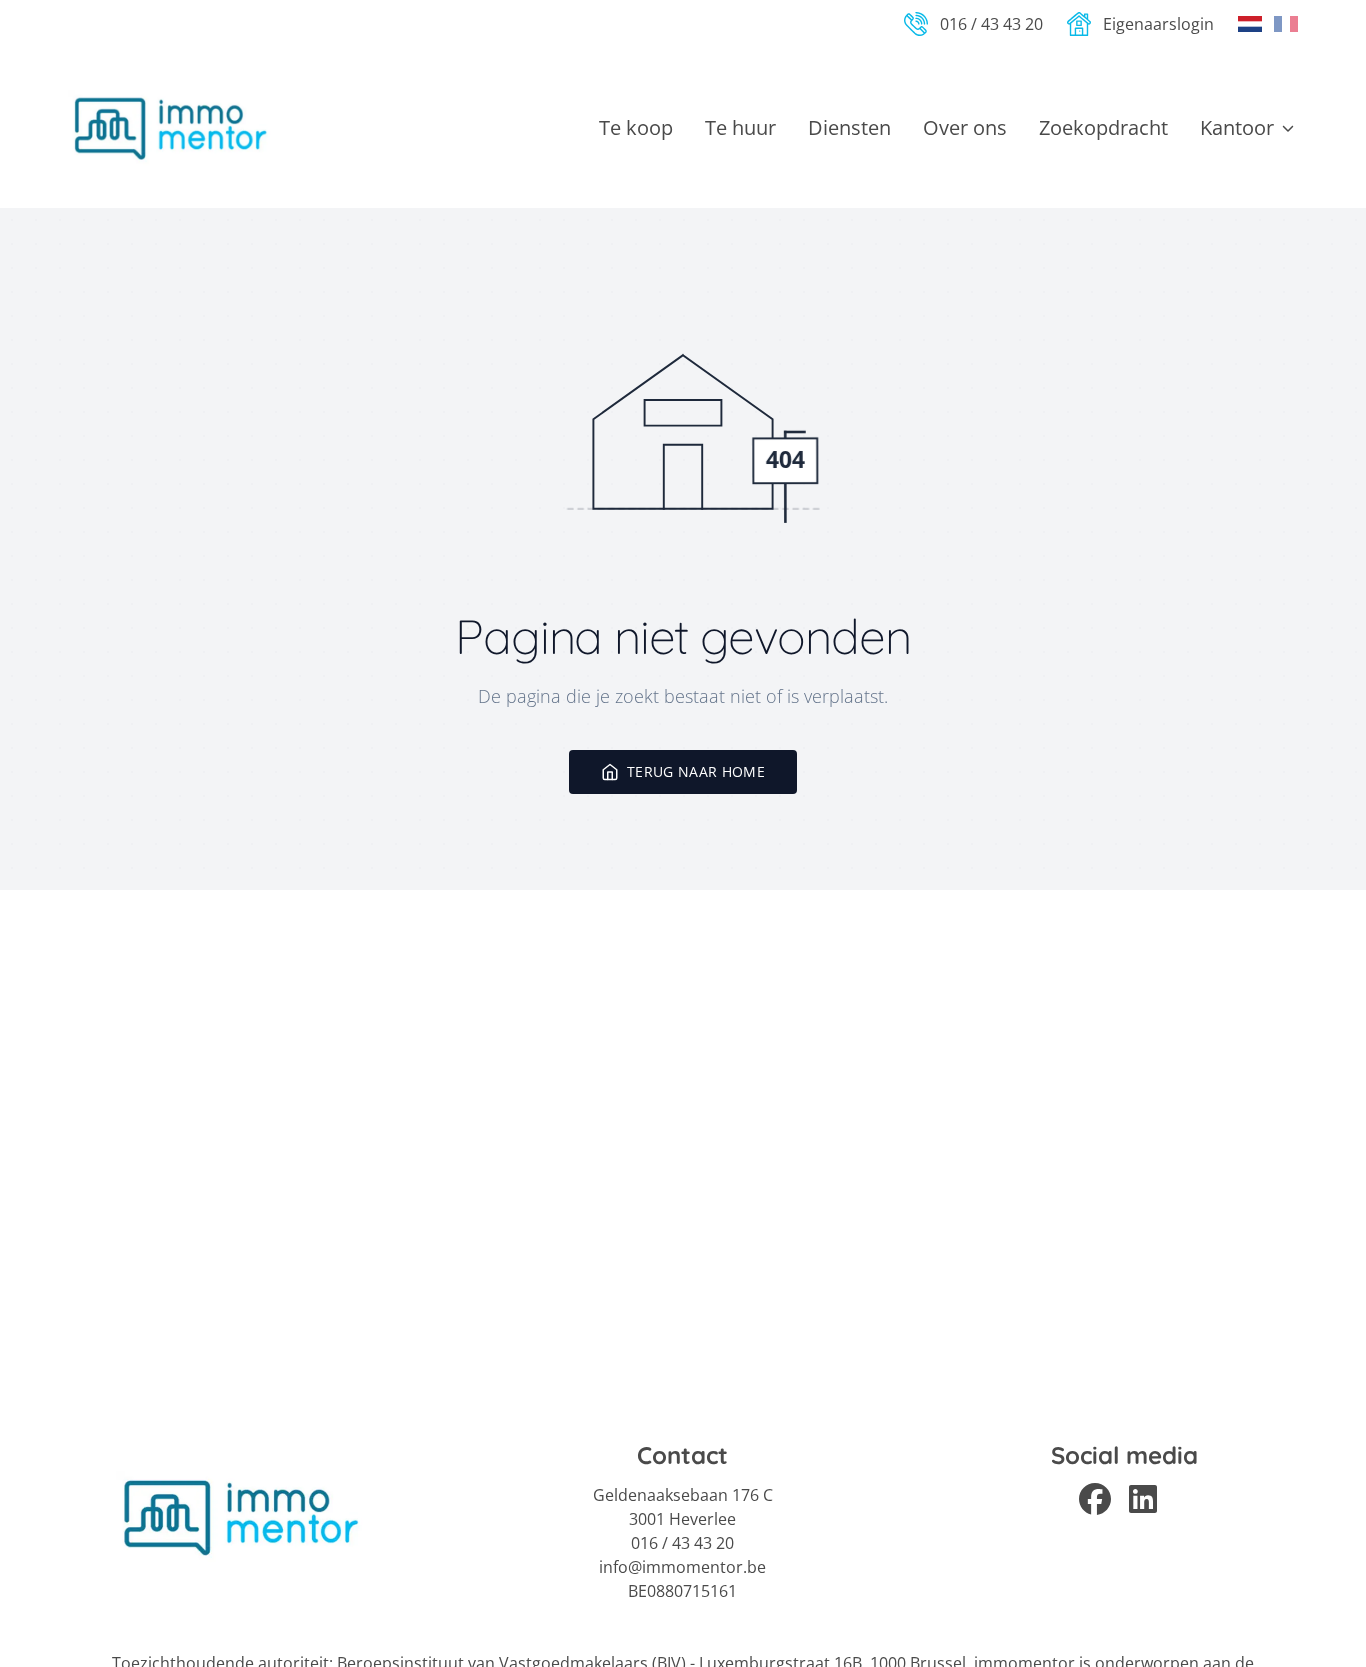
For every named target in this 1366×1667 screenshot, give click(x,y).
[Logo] (170, 128)
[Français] (1286, 24)
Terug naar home (696, 771)
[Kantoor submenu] (1288, 128)
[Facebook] (1101, 1497)
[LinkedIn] (1149, 1497)
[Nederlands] (1250, 24)
